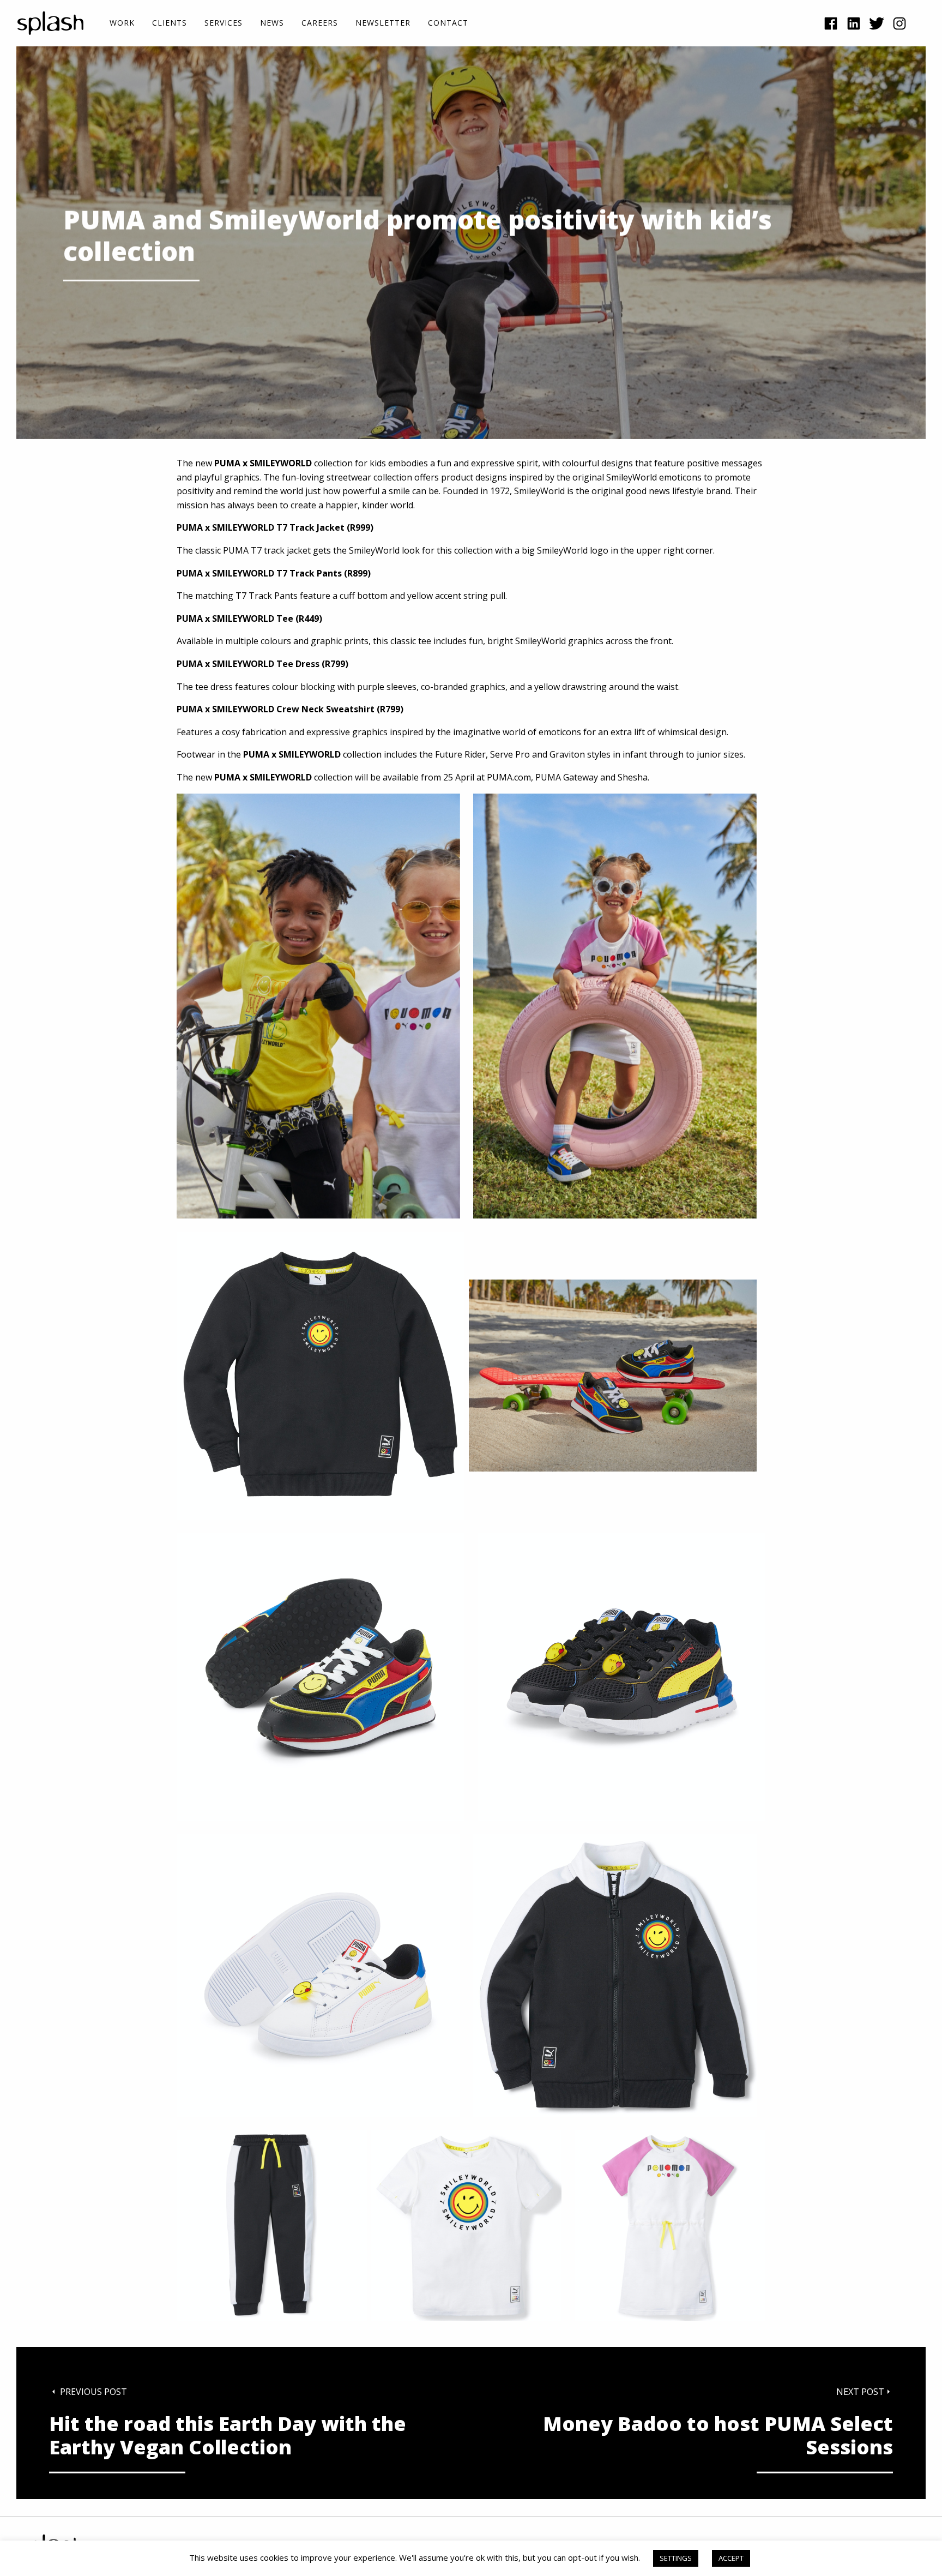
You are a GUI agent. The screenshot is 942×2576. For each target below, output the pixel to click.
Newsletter (383, 23)
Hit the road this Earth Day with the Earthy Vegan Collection (228, 2436)
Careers (320, 23)
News (272, 23)
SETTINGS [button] (676, 2558)
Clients (170, 23)
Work (122, 23)
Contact (448, 23)
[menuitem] (122, 23)
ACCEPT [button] (731, 2558)
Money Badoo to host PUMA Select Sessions (718, 2436)
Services (224, 23)
